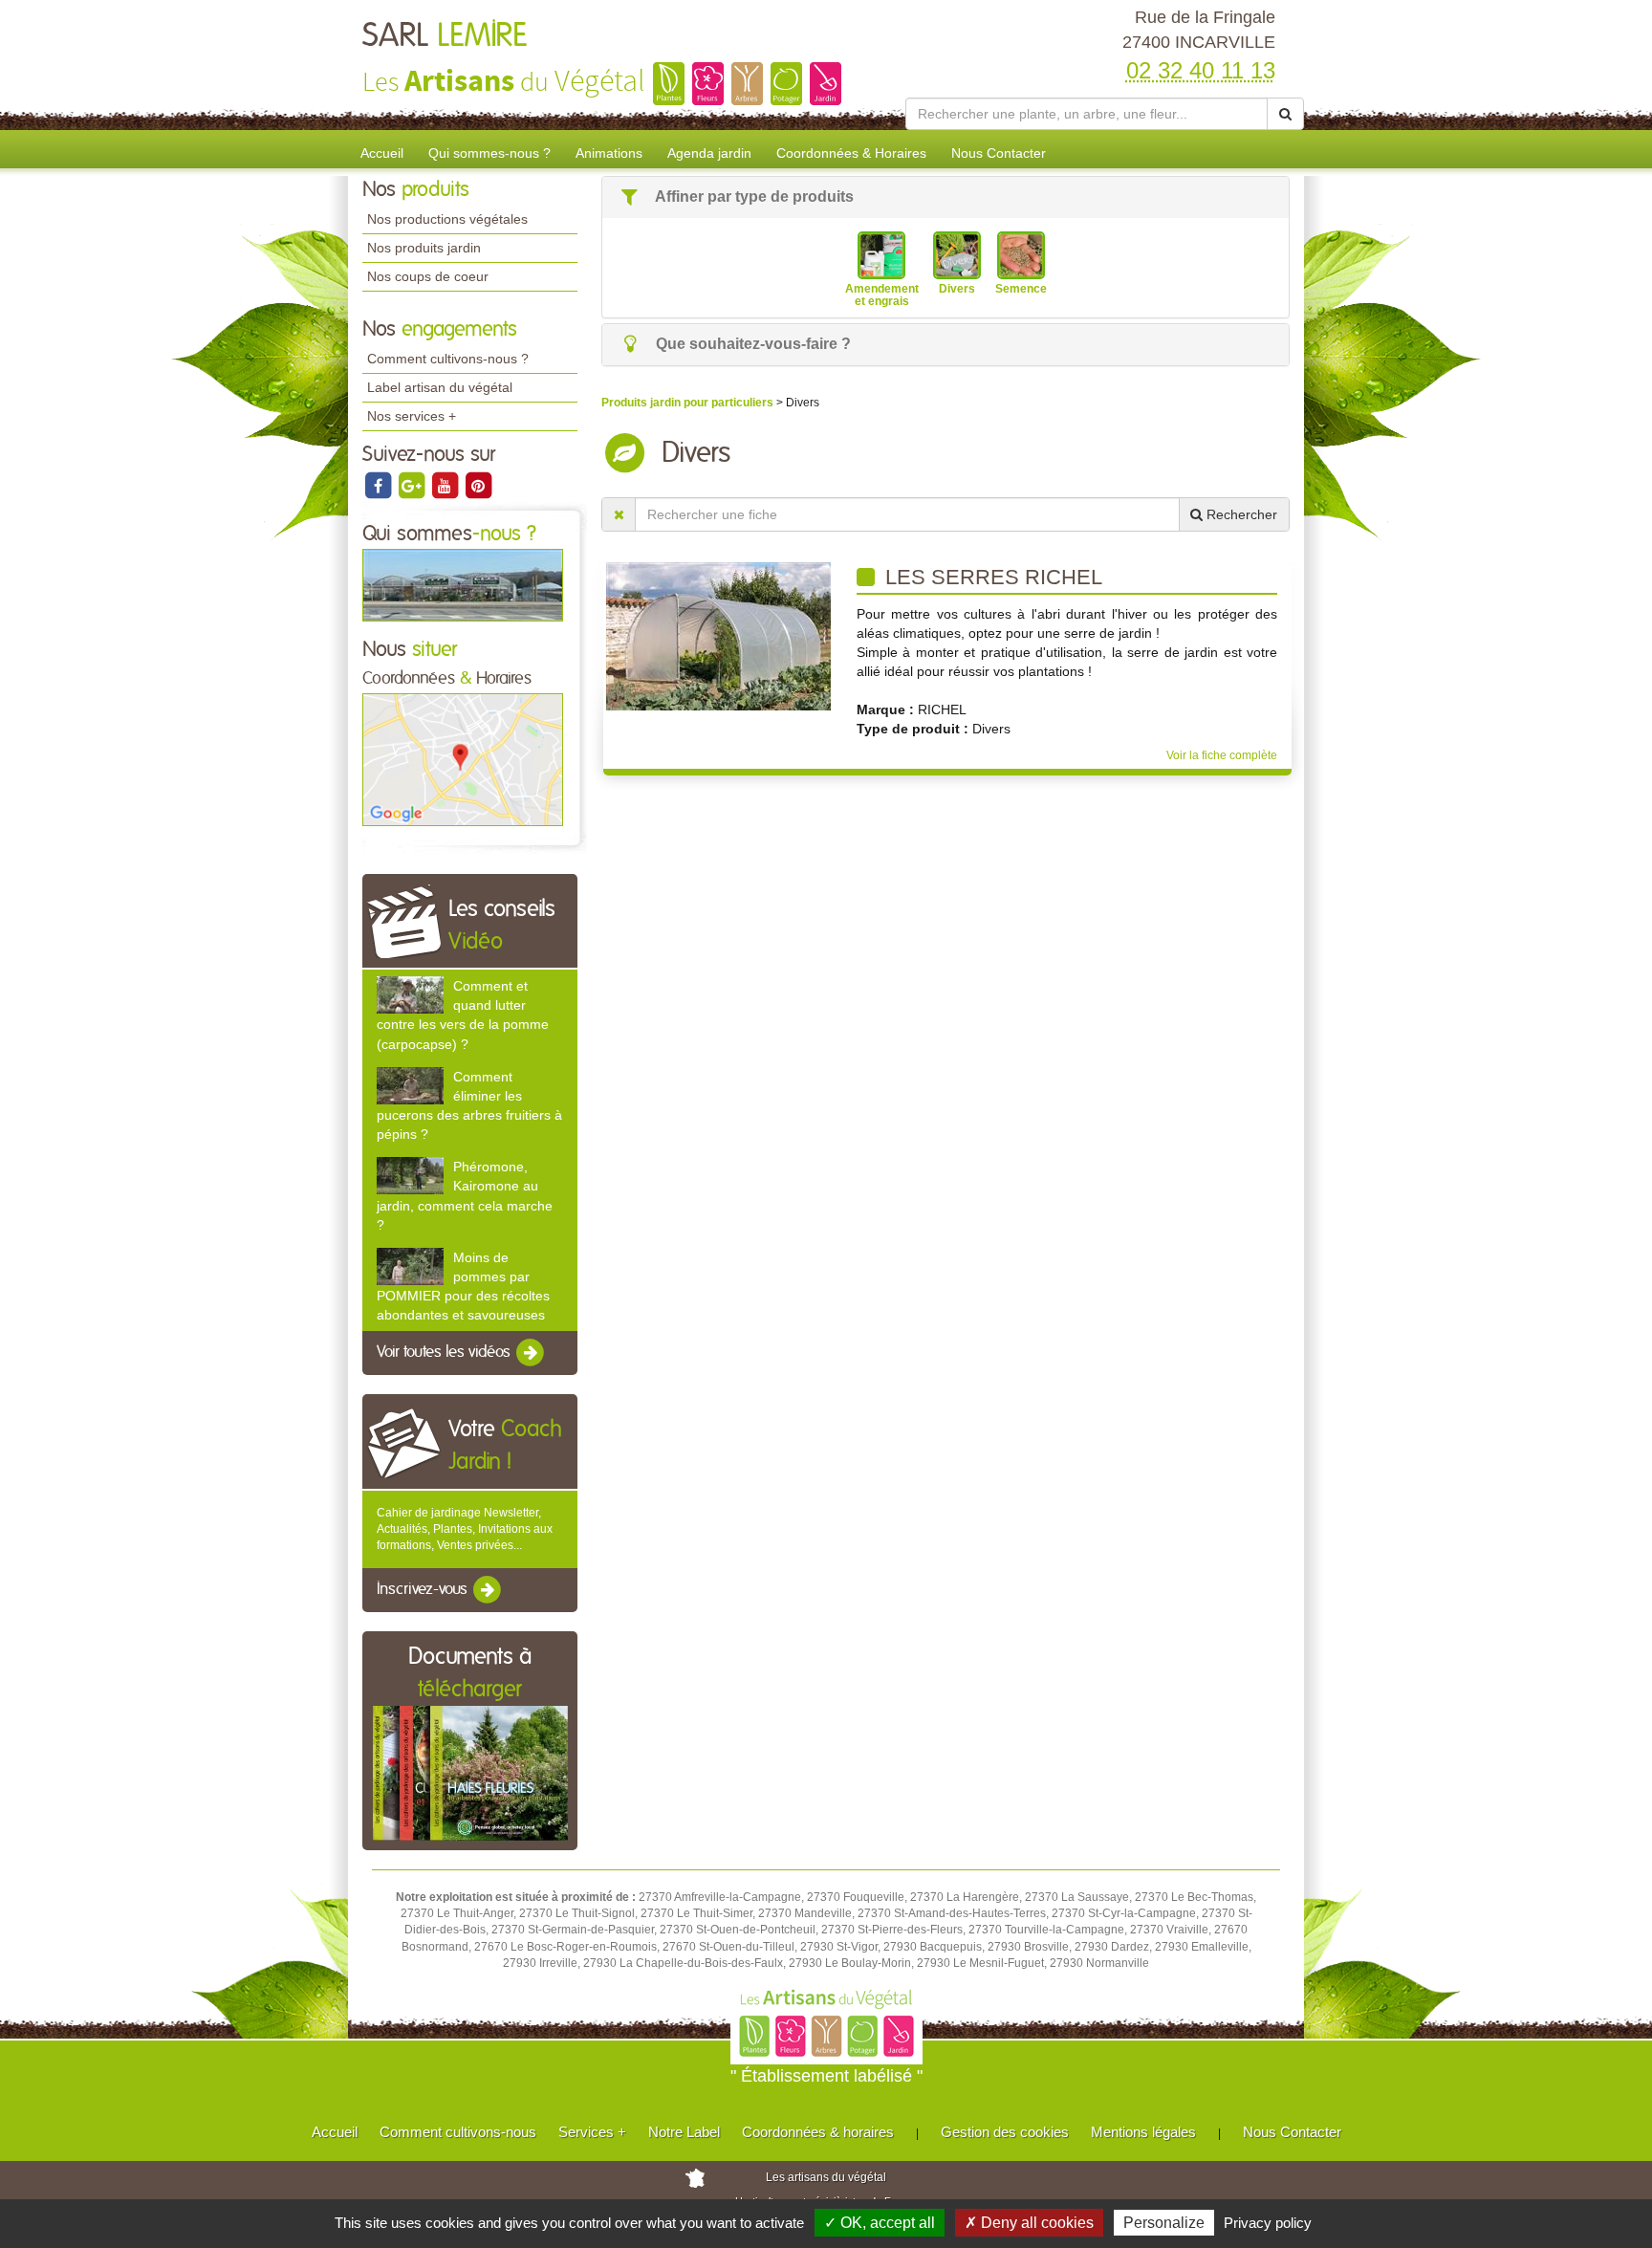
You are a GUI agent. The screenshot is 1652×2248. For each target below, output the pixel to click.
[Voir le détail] (410, 995)
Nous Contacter (999, 153)
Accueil (382, 153)
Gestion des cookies (1005, 2132)
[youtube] (446, 485)
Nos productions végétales (447, 219)
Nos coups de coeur (428, 276)
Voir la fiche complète (1222, 755)
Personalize (1164, 2223)
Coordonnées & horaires (818, 2132)
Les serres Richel (991, 577)
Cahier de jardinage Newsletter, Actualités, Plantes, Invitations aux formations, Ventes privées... (465, 1529)
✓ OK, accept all (880, 2223)
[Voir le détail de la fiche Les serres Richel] (718, 636)
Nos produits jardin (424, 248)
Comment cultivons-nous (458, 2132)
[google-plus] (413, 485)
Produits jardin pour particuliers (689, 403)
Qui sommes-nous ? (489, 153)
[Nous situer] (463, 759)
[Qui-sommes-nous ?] (463, 584)
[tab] (946, 197)
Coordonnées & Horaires (851, 153)
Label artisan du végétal (440, 387)
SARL (445, 36)
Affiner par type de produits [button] (753, 196)
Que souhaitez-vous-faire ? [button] (751, 344)
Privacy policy (1268, 2223)
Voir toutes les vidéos (446, 1353)
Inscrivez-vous (424, 1589)
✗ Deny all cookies (1029, 2223)
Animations (609, 153)
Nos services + (412, 416)
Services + (592, 2132)
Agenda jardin (709, 153)
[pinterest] (478, 485)
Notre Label (684, 2132)
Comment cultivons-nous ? (448, 359)
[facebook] (379, 485)
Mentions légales (1143, 2132)
